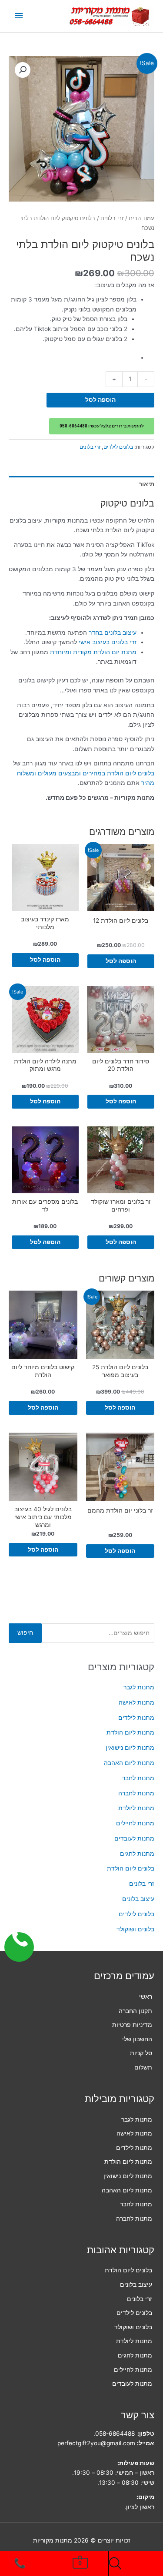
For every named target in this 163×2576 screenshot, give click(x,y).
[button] (23, 70)
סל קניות (141, 2053)
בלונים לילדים (136, 1914)
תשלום (143, 2067)
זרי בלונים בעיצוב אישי (108, 642)
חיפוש (25, 1632)
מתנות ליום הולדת (130, 1732)
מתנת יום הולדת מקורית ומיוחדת (93, 652)
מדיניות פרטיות (132, 2025)
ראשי (146, 1997)
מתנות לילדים (136, 1718)
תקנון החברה (135, 2011)
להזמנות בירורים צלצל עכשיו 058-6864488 (102, 426)
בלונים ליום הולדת (131, 1868)
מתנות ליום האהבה (129, 1763)
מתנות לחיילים (135, 1823)
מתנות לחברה (136, 1793)
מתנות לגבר (139, 1687)
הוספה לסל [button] (121, 961)
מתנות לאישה (136, 1702)
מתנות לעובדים (134, 1838)
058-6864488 (115, 2434)
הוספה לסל (100, 400)
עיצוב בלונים (138, 1899)
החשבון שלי (137, 2039)
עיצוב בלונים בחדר (113, 632)
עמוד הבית (141, 218)
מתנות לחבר (138, 1778)
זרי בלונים (142, 1884)
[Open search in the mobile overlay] (117, 2563)
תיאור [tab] (146, 484)
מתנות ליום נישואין (130, 1748)
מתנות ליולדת (136, 1808)
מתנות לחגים (137, 1854)
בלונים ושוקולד (135, 1929)
